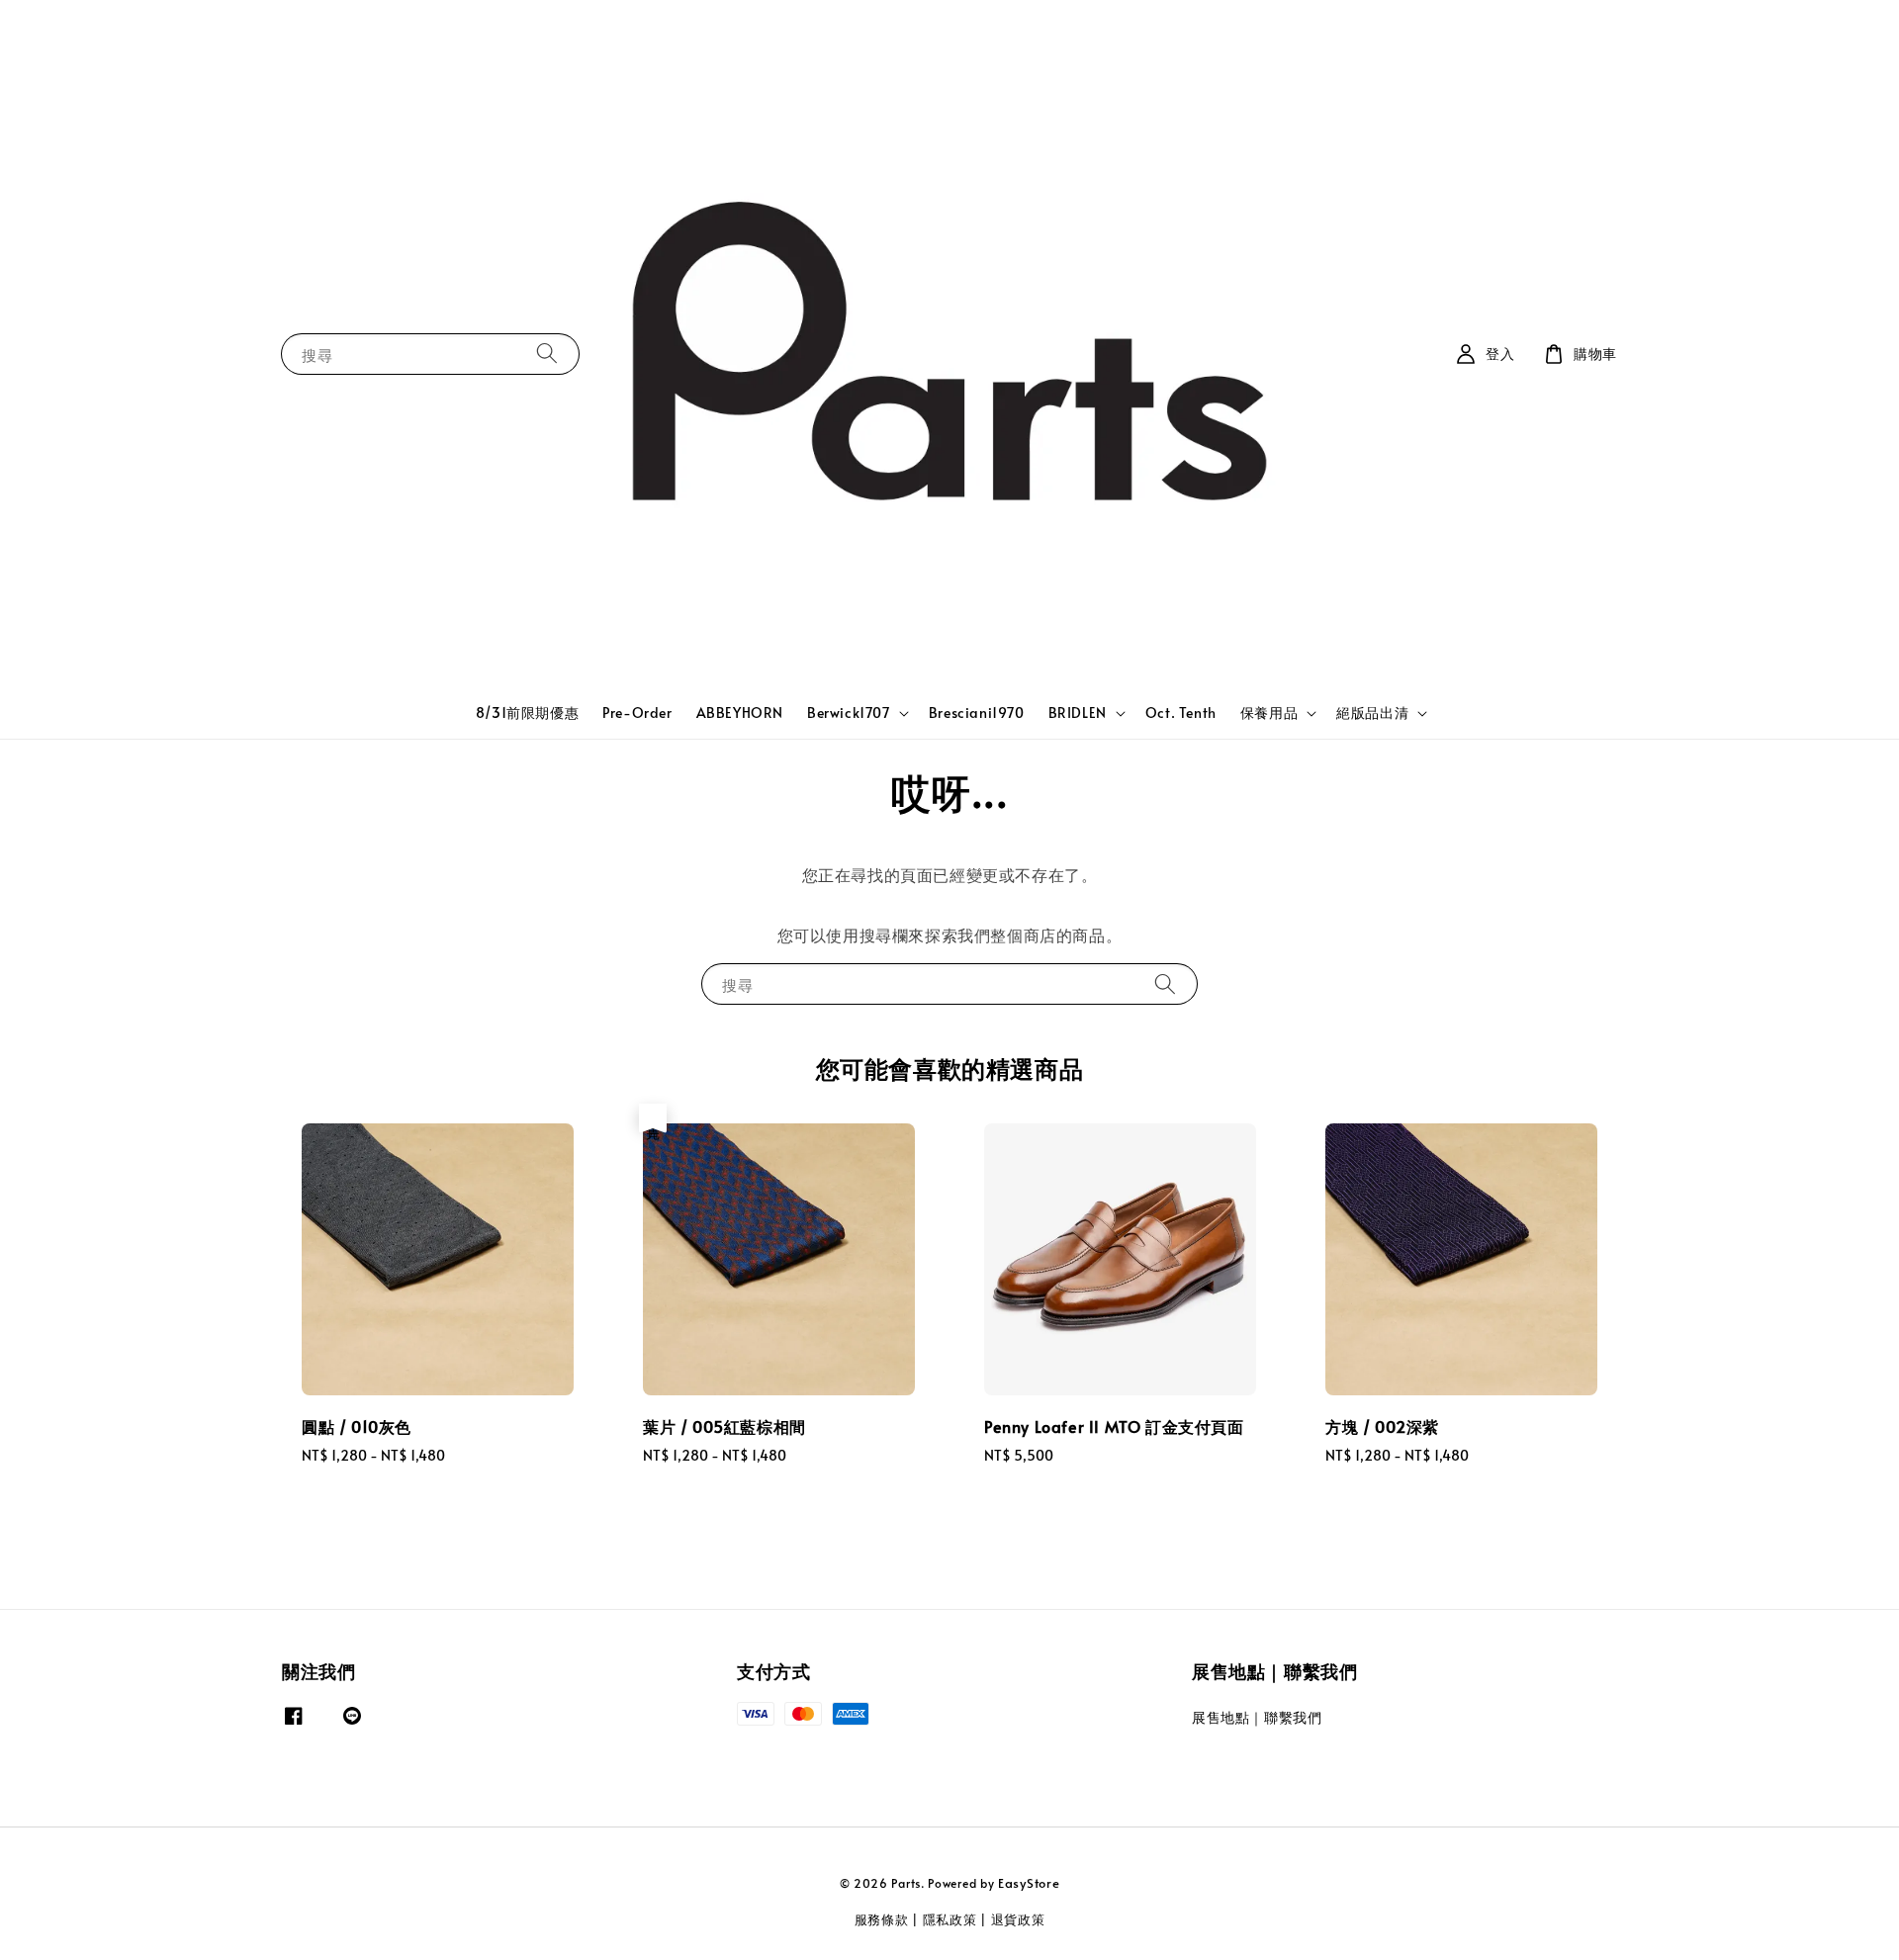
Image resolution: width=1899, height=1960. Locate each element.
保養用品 (1269, 713)
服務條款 (882, 1919)
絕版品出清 (1372, 713)
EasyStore (1029, 1883)
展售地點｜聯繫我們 (1257, 1718)
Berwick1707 (849, 713)
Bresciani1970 (977, 713)
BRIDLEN (1078, 713)
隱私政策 (950, 1919)
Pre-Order (637, 713)
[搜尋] (547, 354)
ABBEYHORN (740, 713)
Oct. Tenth (1181, 713)
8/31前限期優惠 (527, 713)
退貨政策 (1018, 1919)
